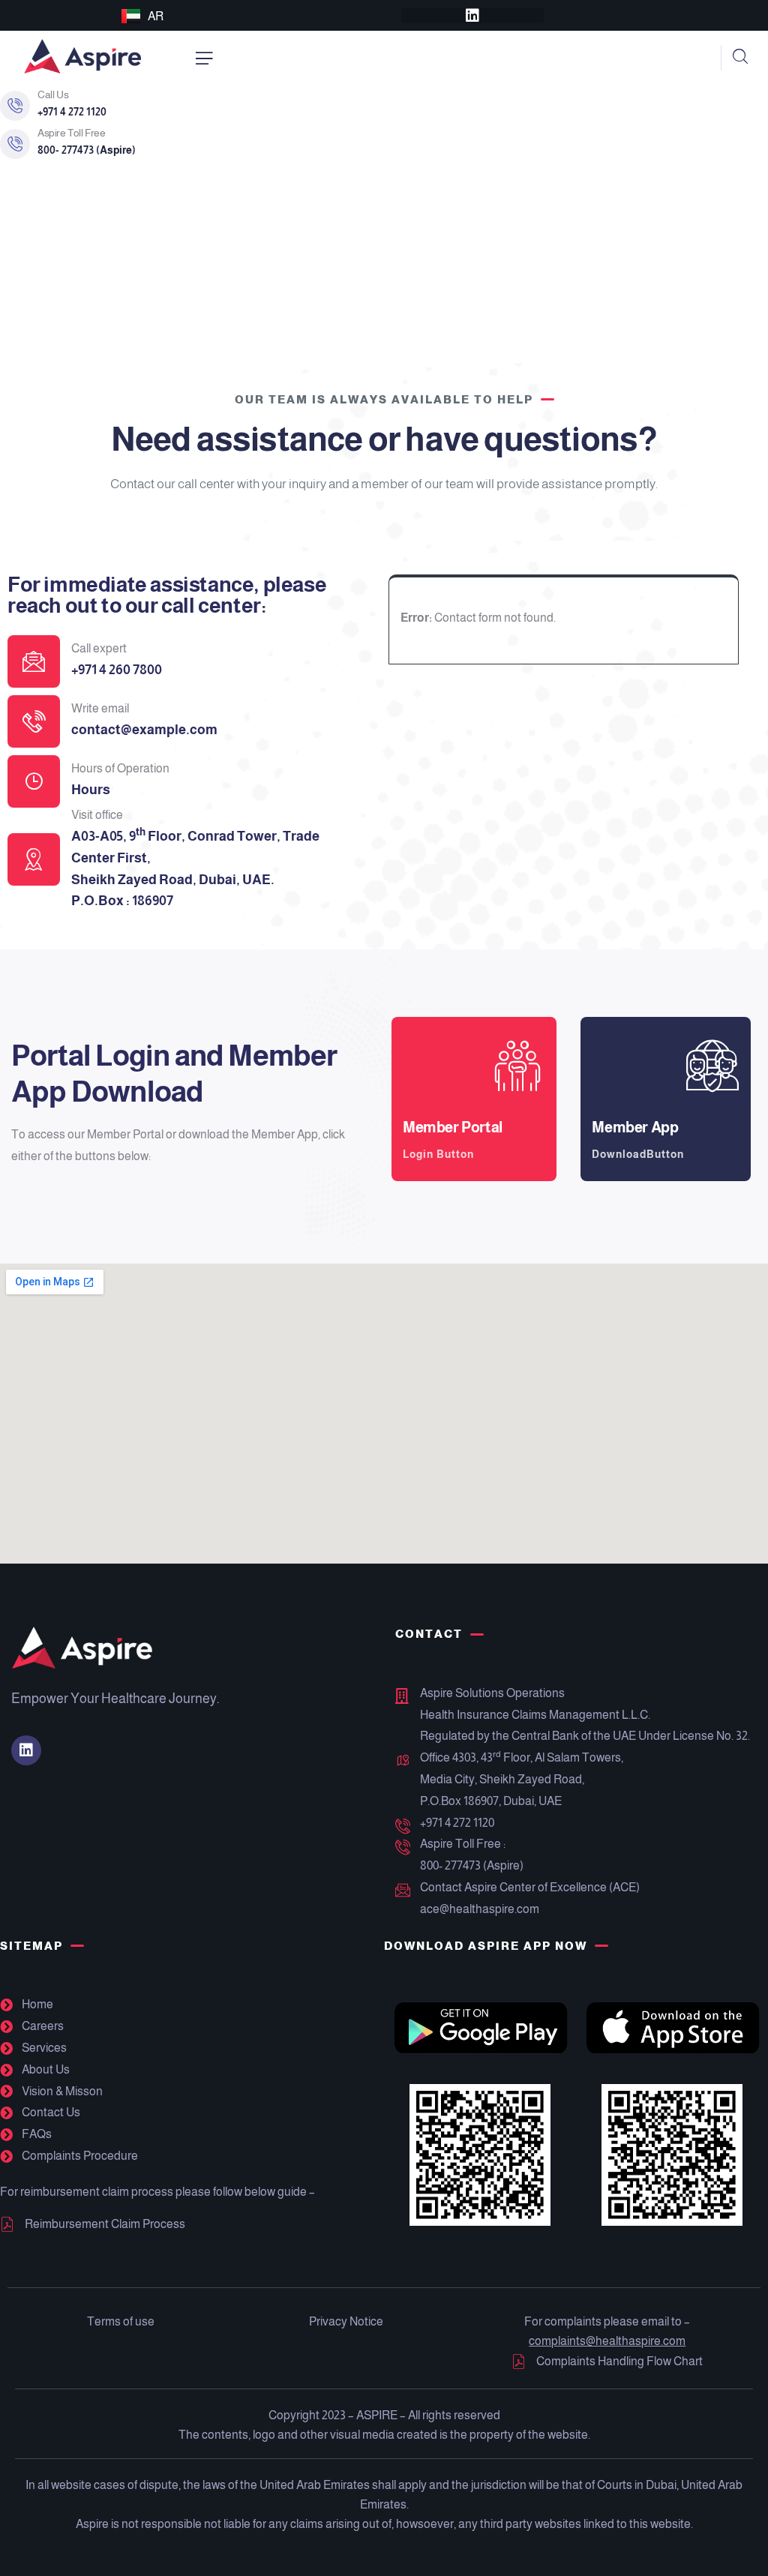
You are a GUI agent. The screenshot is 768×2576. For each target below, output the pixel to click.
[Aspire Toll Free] (15, 144)
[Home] (82, 58)
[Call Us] (15, 106)
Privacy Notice (346, 2321)
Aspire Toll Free (72, 133)
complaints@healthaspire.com (607, 2341)
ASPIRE (377, 2415)
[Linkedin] (472, 16)
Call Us (53, 94)
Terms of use (121, 2321)
